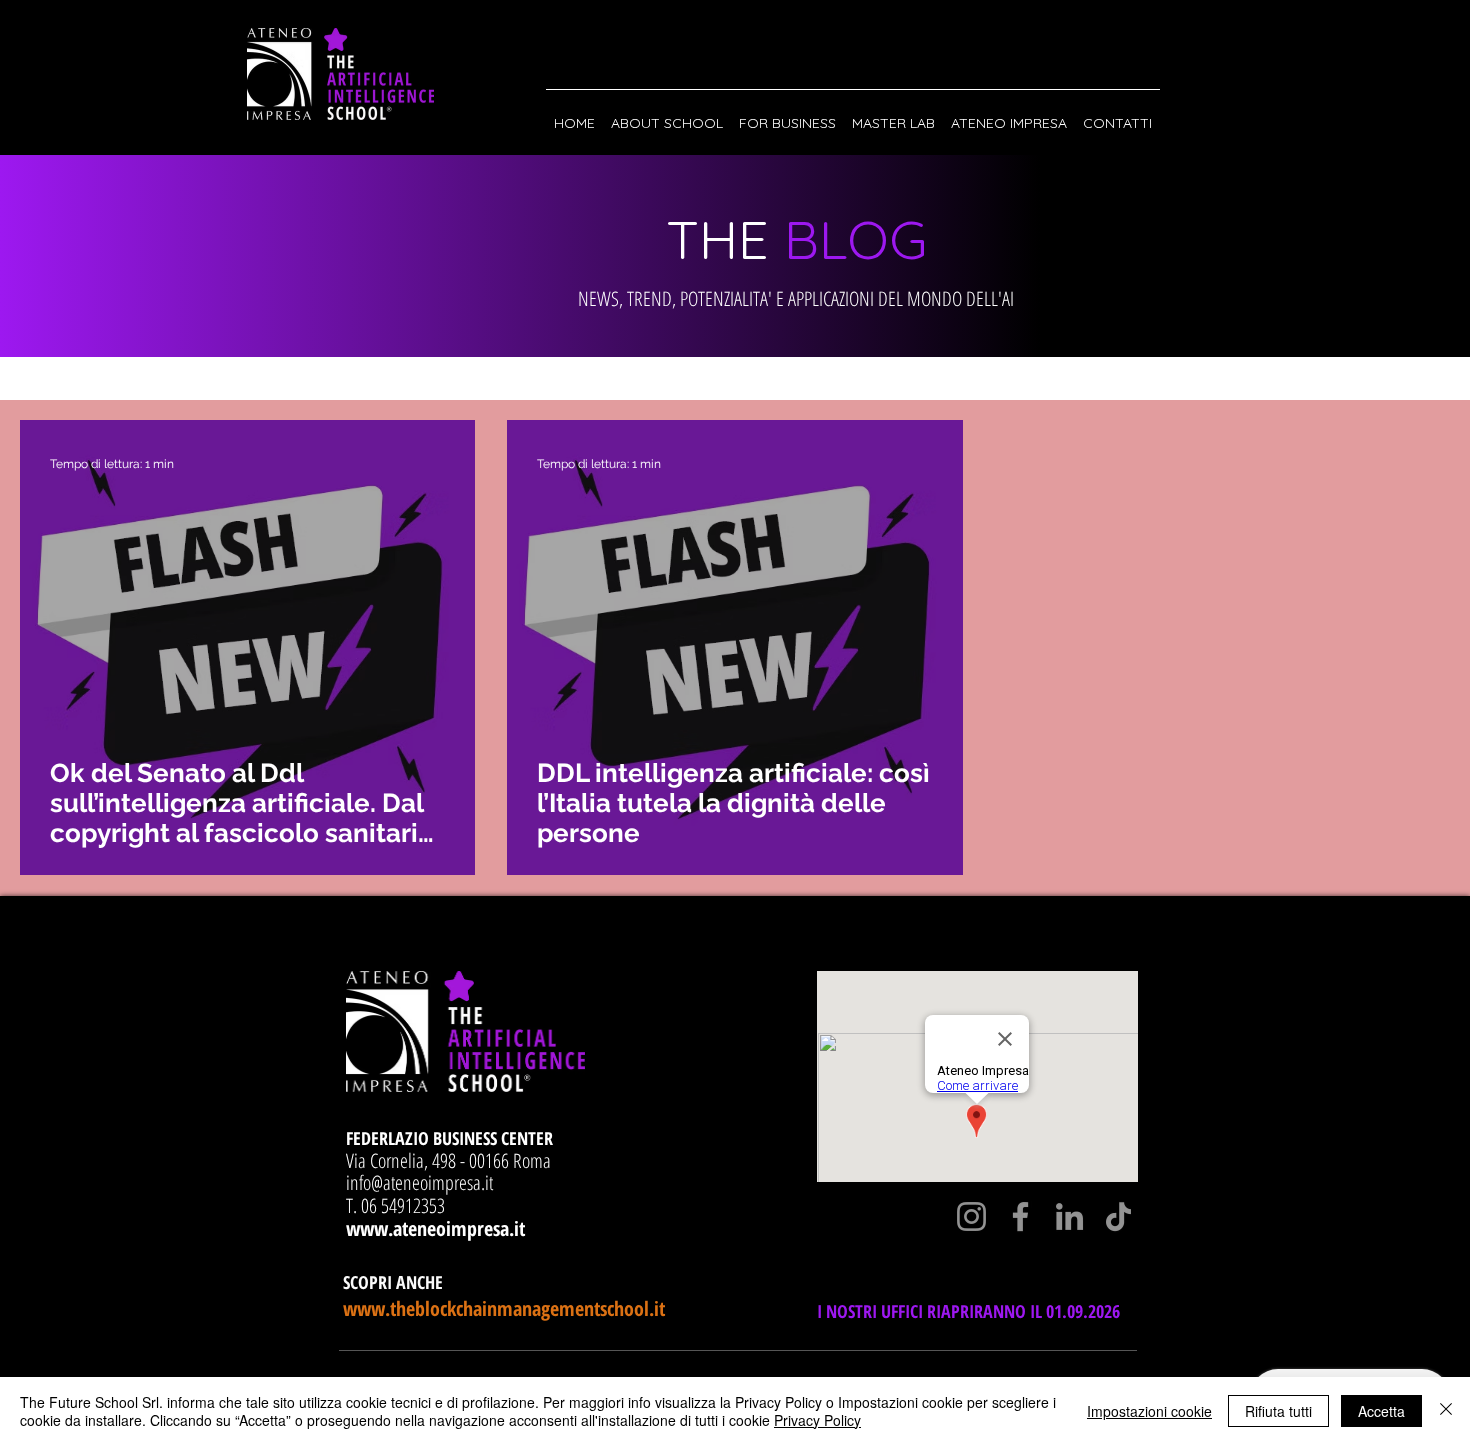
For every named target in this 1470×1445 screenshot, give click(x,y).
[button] (667, 114)
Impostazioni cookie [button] (1149, 1411)
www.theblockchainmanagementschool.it (504, 1308)
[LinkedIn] (1069, 1216)
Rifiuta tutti (1278, 1411)
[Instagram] (971, 1216)
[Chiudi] (1446, 1411)
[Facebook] (1020, 1216)
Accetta (1381, 1411)
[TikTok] (1118, 1216)
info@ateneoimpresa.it (419, 1182)
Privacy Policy (817, 1420)
